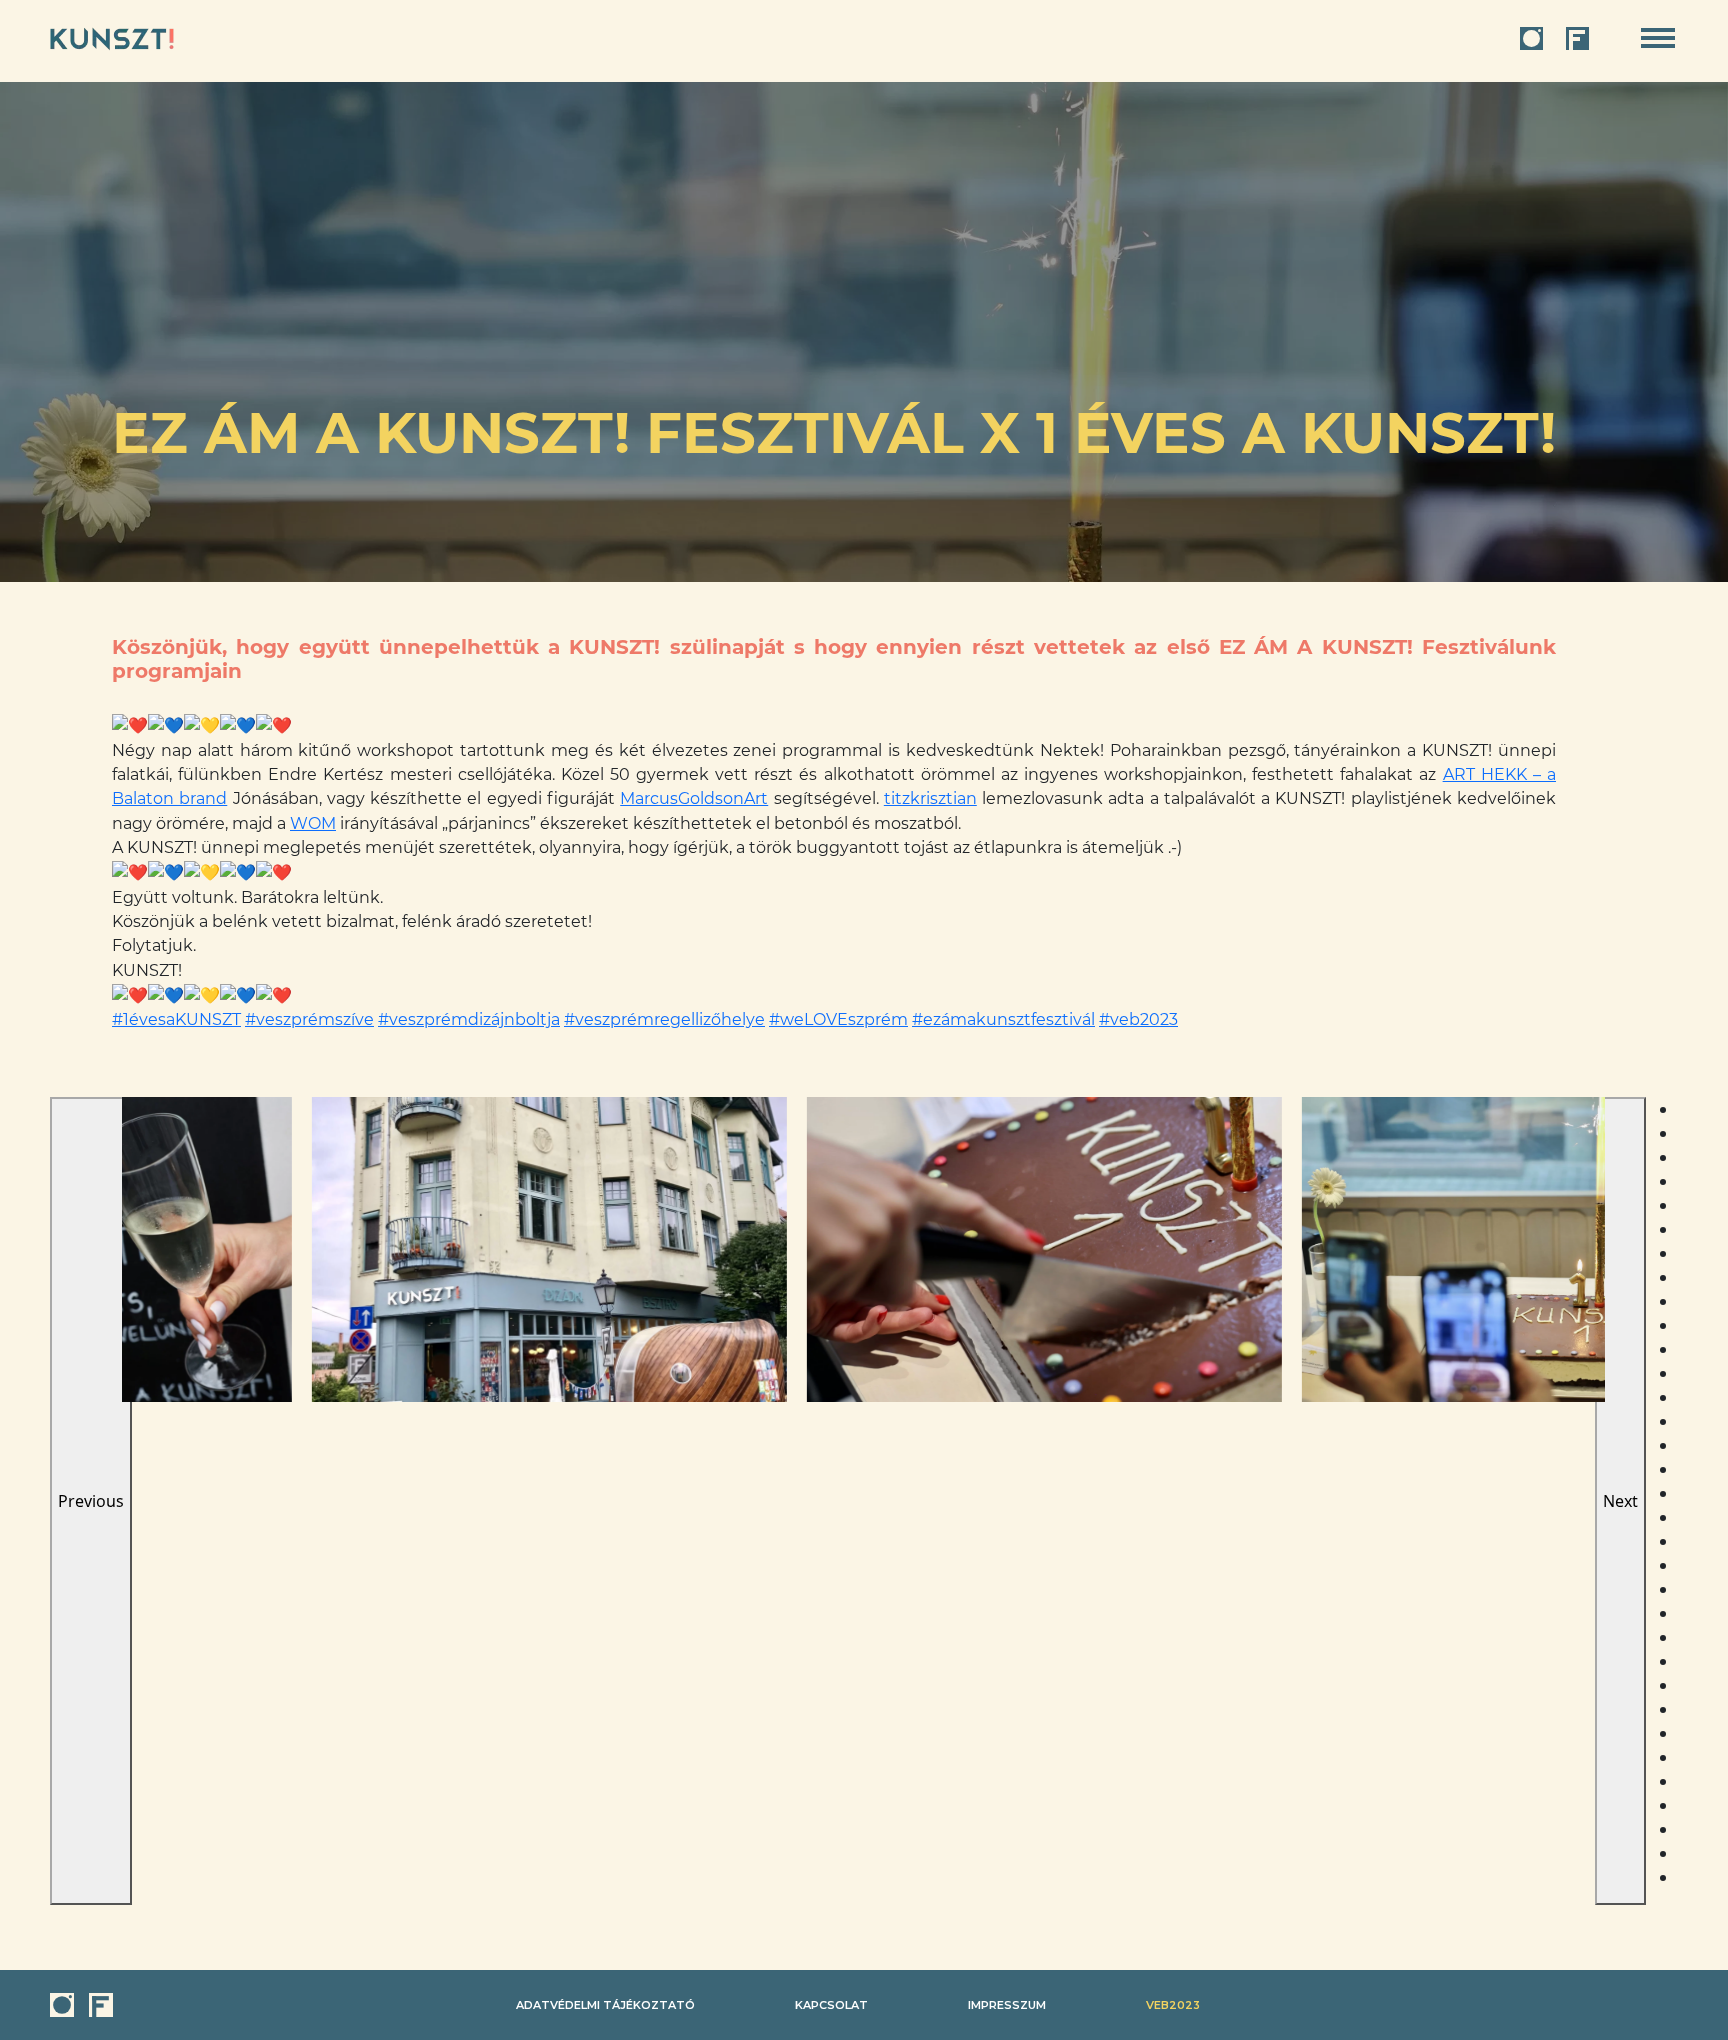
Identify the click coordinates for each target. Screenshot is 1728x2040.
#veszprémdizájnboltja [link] (469, 1019)
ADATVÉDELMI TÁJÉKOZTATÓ (605, 2005)
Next (1620, 1501)
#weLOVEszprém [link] (838, 1019)
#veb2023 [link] (1138, 1019)
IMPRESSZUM (1007, 2005)
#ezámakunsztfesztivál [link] (1003, 1019)
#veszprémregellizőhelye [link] (664, 1019)
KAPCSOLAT (831, 2005)
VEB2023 (1173, 2005)
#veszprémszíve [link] (309, 1019)
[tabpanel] (369, 1249)
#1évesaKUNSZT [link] (176, 1019)
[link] (694, 798)
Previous (91, 1501)
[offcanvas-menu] (1658, 38)
